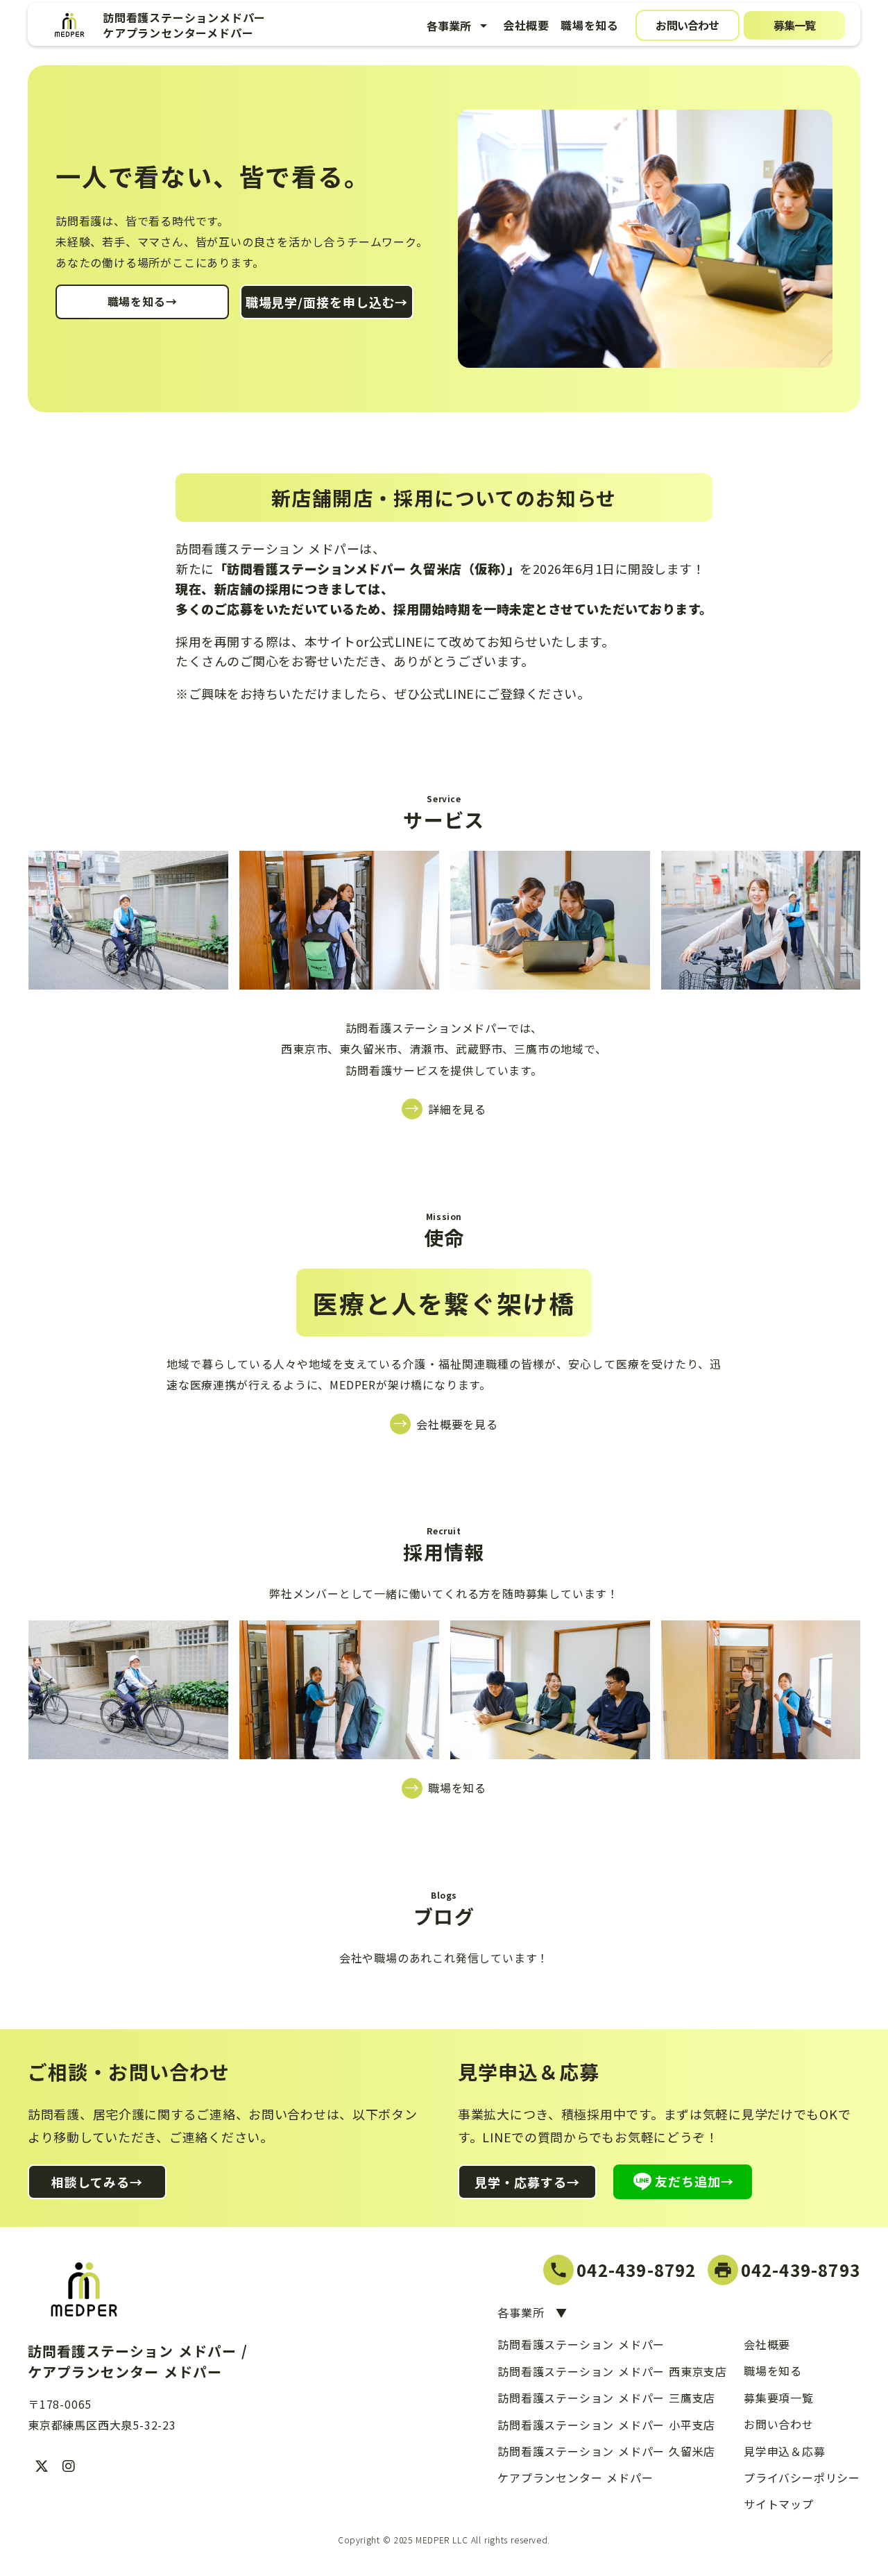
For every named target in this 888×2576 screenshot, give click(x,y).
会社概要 (526, 25)
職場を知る (590, 25)
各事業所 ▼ (532, 2312)
